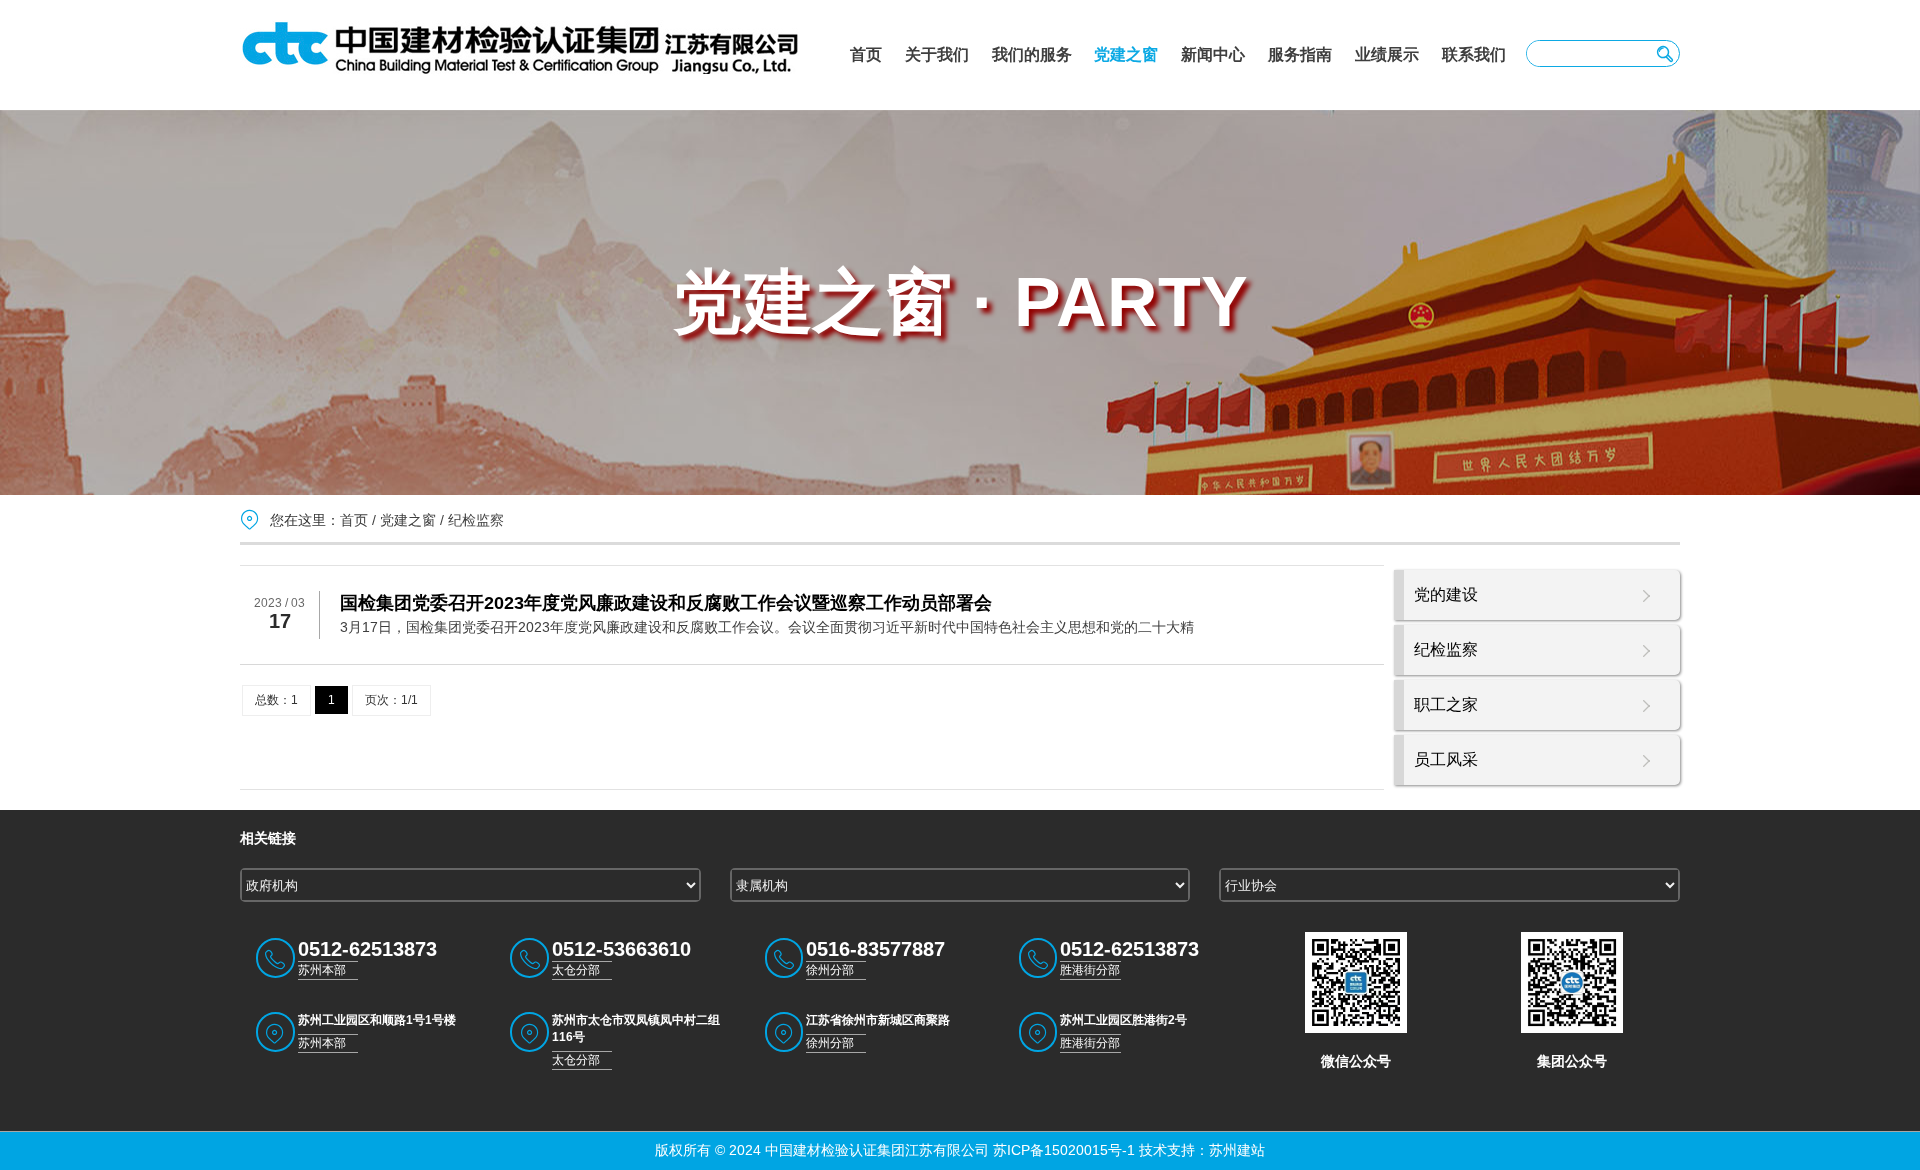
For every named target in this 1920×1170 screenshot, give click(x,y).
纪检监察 (476, 520)
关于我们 (937, 54)
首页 (866, 54)
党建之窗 (1126, 54)
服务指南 (1300, 54)
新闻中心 (1213, 54)
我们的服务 (1032, 54)
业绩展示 (1387, 54)
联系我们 (1474, 54)
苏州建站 (1237, 1150)
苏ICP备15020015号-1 (1062, 1150)
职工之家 (1446, 704)
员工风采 (1446, 759)
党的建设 (1446, 594)
